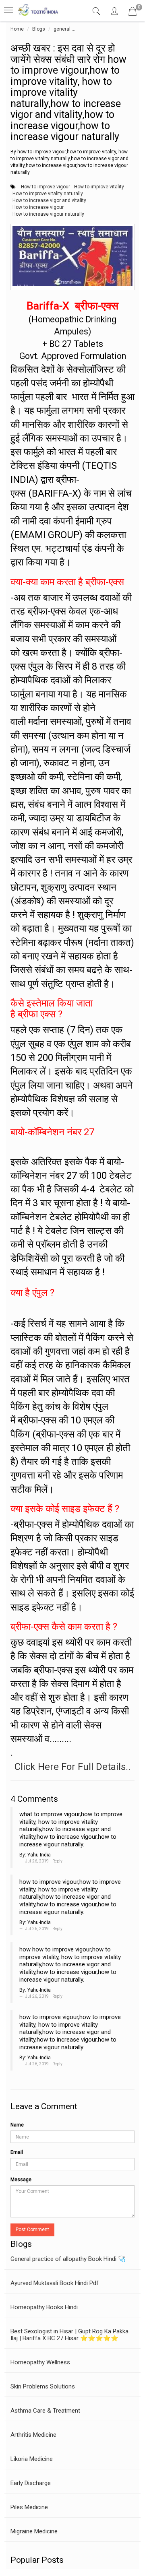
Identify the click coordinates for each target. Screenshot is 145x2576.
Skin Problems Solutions (43, 2386)
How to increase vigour (38, 207)
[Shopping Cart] (133, 13)
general (62, 29)
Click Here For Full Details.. (72, 1767)
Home (17, 29)
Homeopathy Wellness (40, 2362)
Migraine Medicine (34, 2531)
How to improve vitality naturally (48, 194)
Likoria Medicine (32, 2459)
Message (21, 2180)
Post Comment (32, 2230)
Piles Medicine (29, 2507)
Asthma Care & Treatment (45, 2411)
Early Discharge (31, 2483)
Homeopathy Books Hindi (44, 2307)
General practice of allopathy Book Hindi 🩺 (68, 2259)
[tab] (97, 11)
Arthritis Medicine (33, 2435)
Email (17, 2152)
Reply (57, 1861)
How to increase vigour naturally (48, 214)
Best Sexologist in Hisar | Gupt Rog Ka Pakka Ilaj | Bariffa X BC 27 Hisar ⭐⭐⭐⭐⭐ (69, 2335)
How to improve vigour (46, 187)
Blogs (39, 29)
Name (17, 2125)
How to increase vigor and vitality (49, 200)
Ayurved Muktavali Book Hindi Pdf (55, 2283)
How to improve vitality (99, 187)
